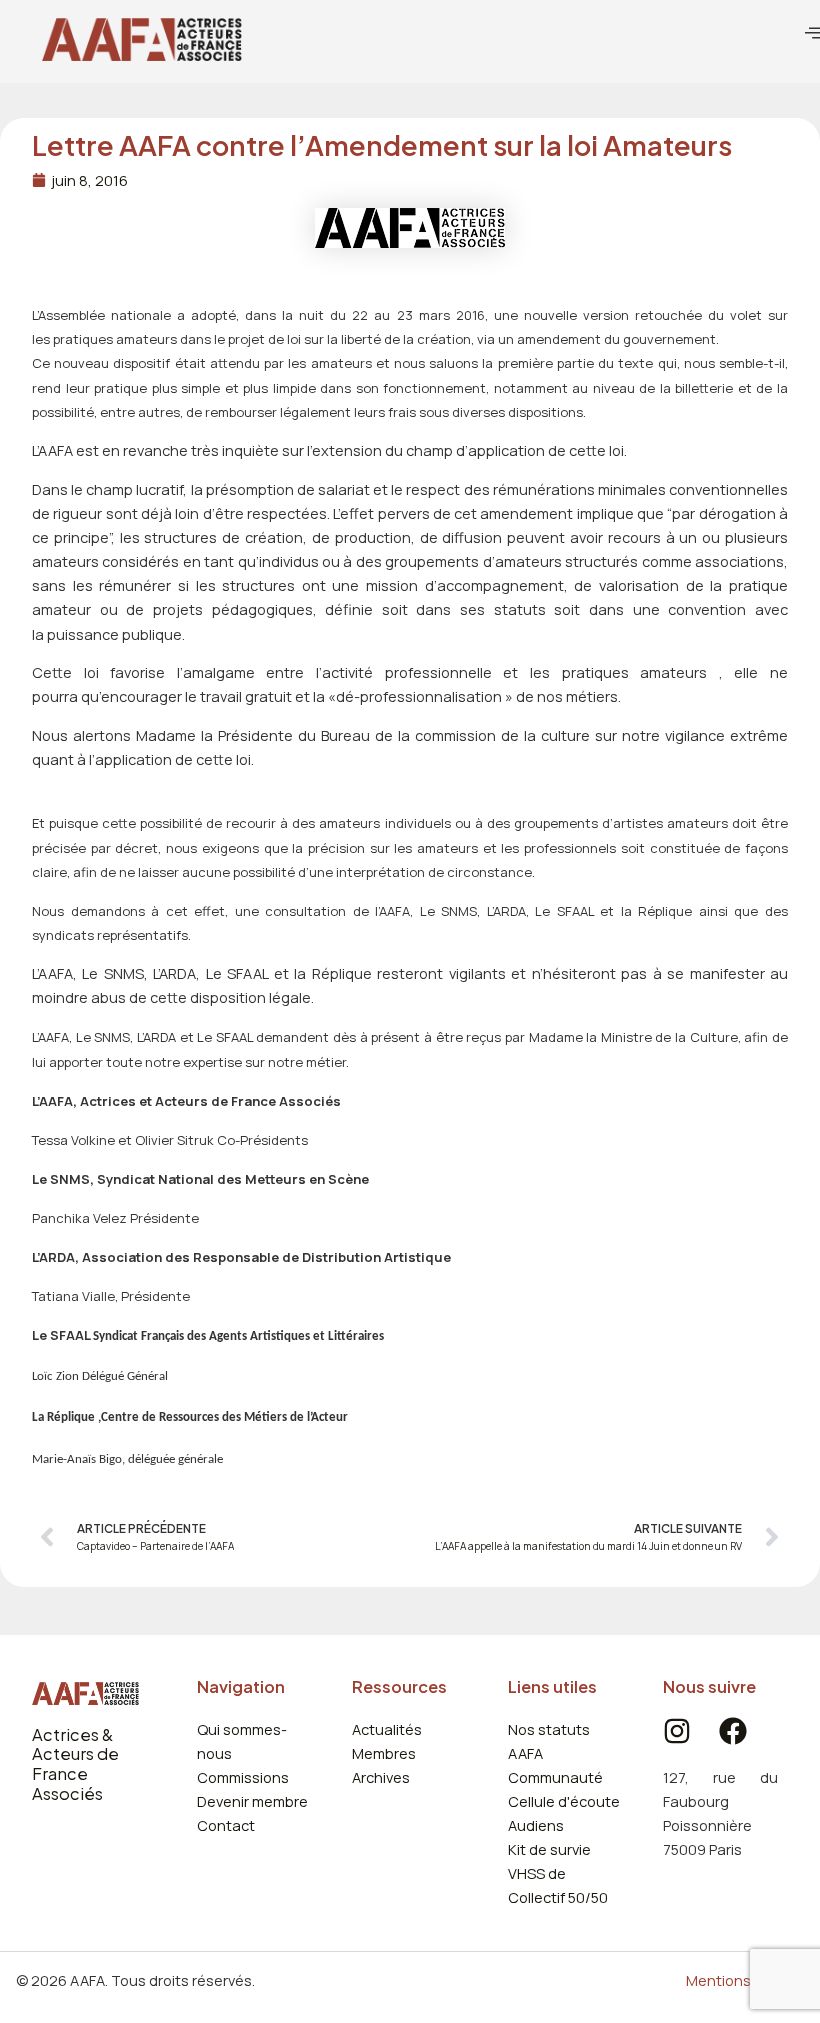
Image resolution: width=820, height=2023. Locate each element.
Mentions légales (745, 1980)
